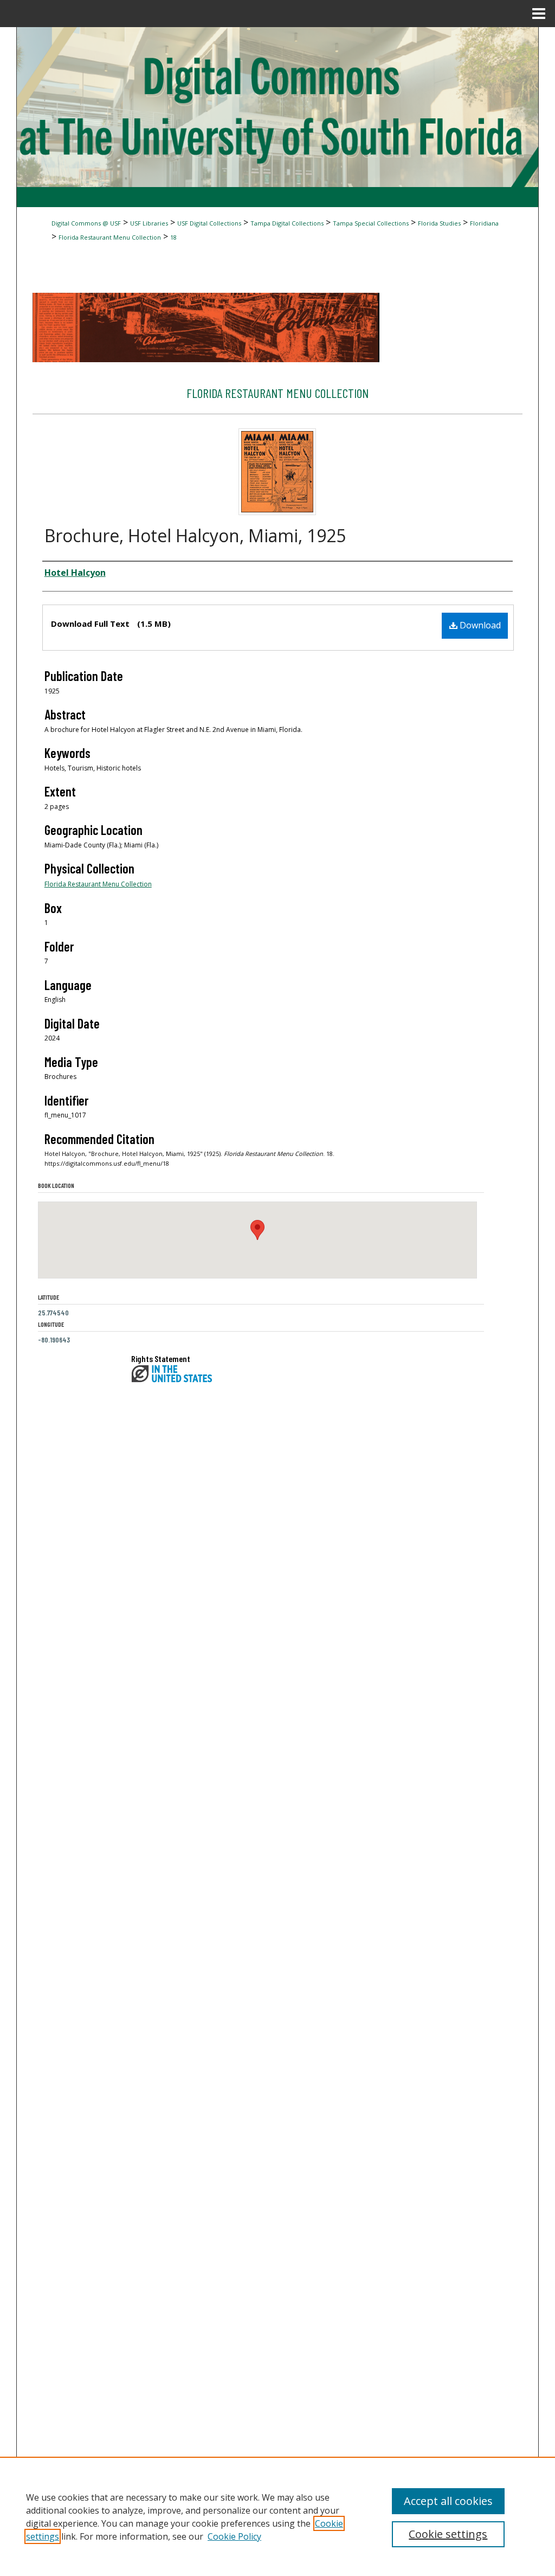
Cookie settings (448, 2534)
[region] (277, 2516)
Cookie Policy (234, 2536)
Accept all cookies (448, 2501)
